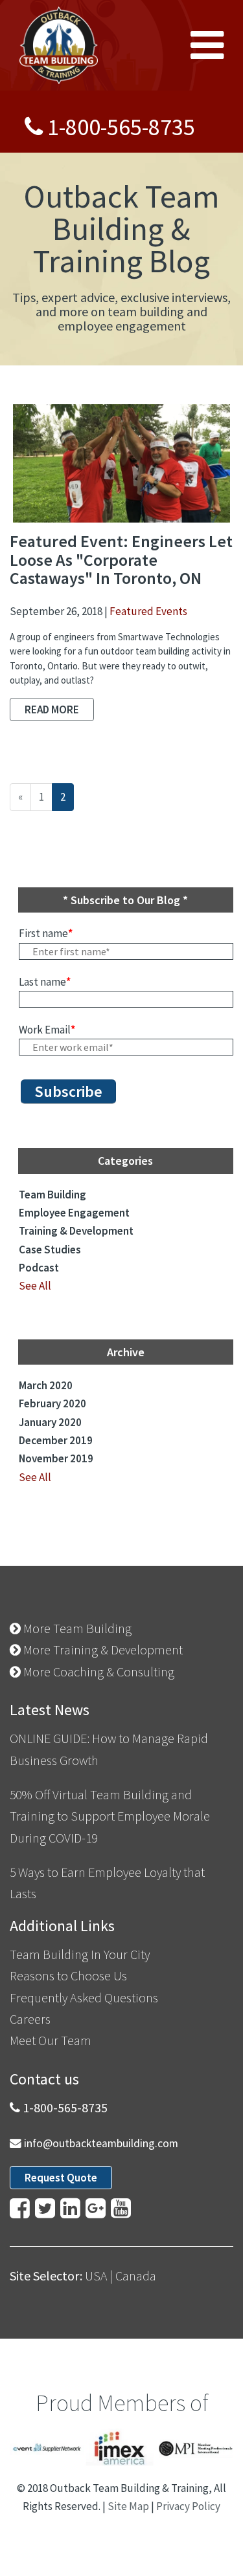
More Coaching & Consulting (98, 1672)
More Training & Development (102, 1650)
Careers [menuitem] (30, 2019)
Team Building (52, 1195)
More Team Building (76, 1628)
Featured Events (148, 611)
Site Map (128, 2506)
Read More (52, 709)
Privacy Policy (188, 2506)
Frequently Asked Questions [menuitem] (84, 1997)
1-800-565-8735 (121, 127)
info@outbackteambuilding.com (101, 2143)
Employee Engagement (74, 1213)
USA (96, 2276)
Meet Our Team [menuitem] (51, 2040)
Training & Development (76, 1231)
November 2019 (56, 1458)
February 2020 (52, 1403)
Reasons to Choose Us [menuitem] (68, 1975)
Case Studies (50, 1250)
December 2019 (56, 1440)
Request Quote (61, 2178)
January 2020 (50, 1422)
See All (35, 1286)
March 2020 (46, 1385)
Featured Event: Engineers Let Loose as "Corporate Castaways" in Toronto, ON (121, 559)
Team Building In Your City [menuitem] (80, 1954)
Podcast (39, 1268)
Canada (136, 2276)
